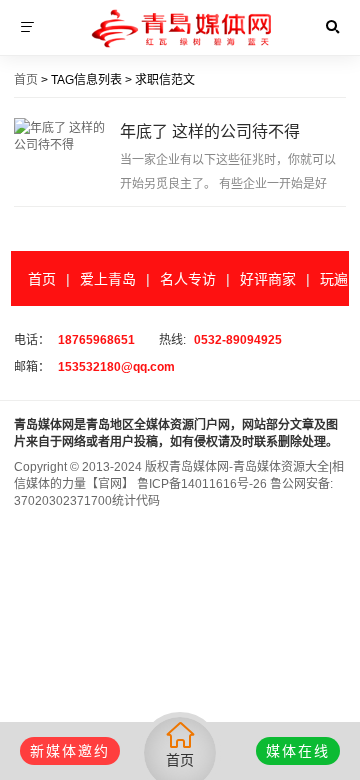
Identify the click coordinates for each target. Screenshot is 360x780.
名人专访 (188, 279)
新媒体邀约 (70, 751)
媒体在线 (298, 751)
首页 (26, 80)
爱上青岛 (108, 279)
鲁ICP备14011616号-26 (200, 484)
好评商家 (268, 279)
